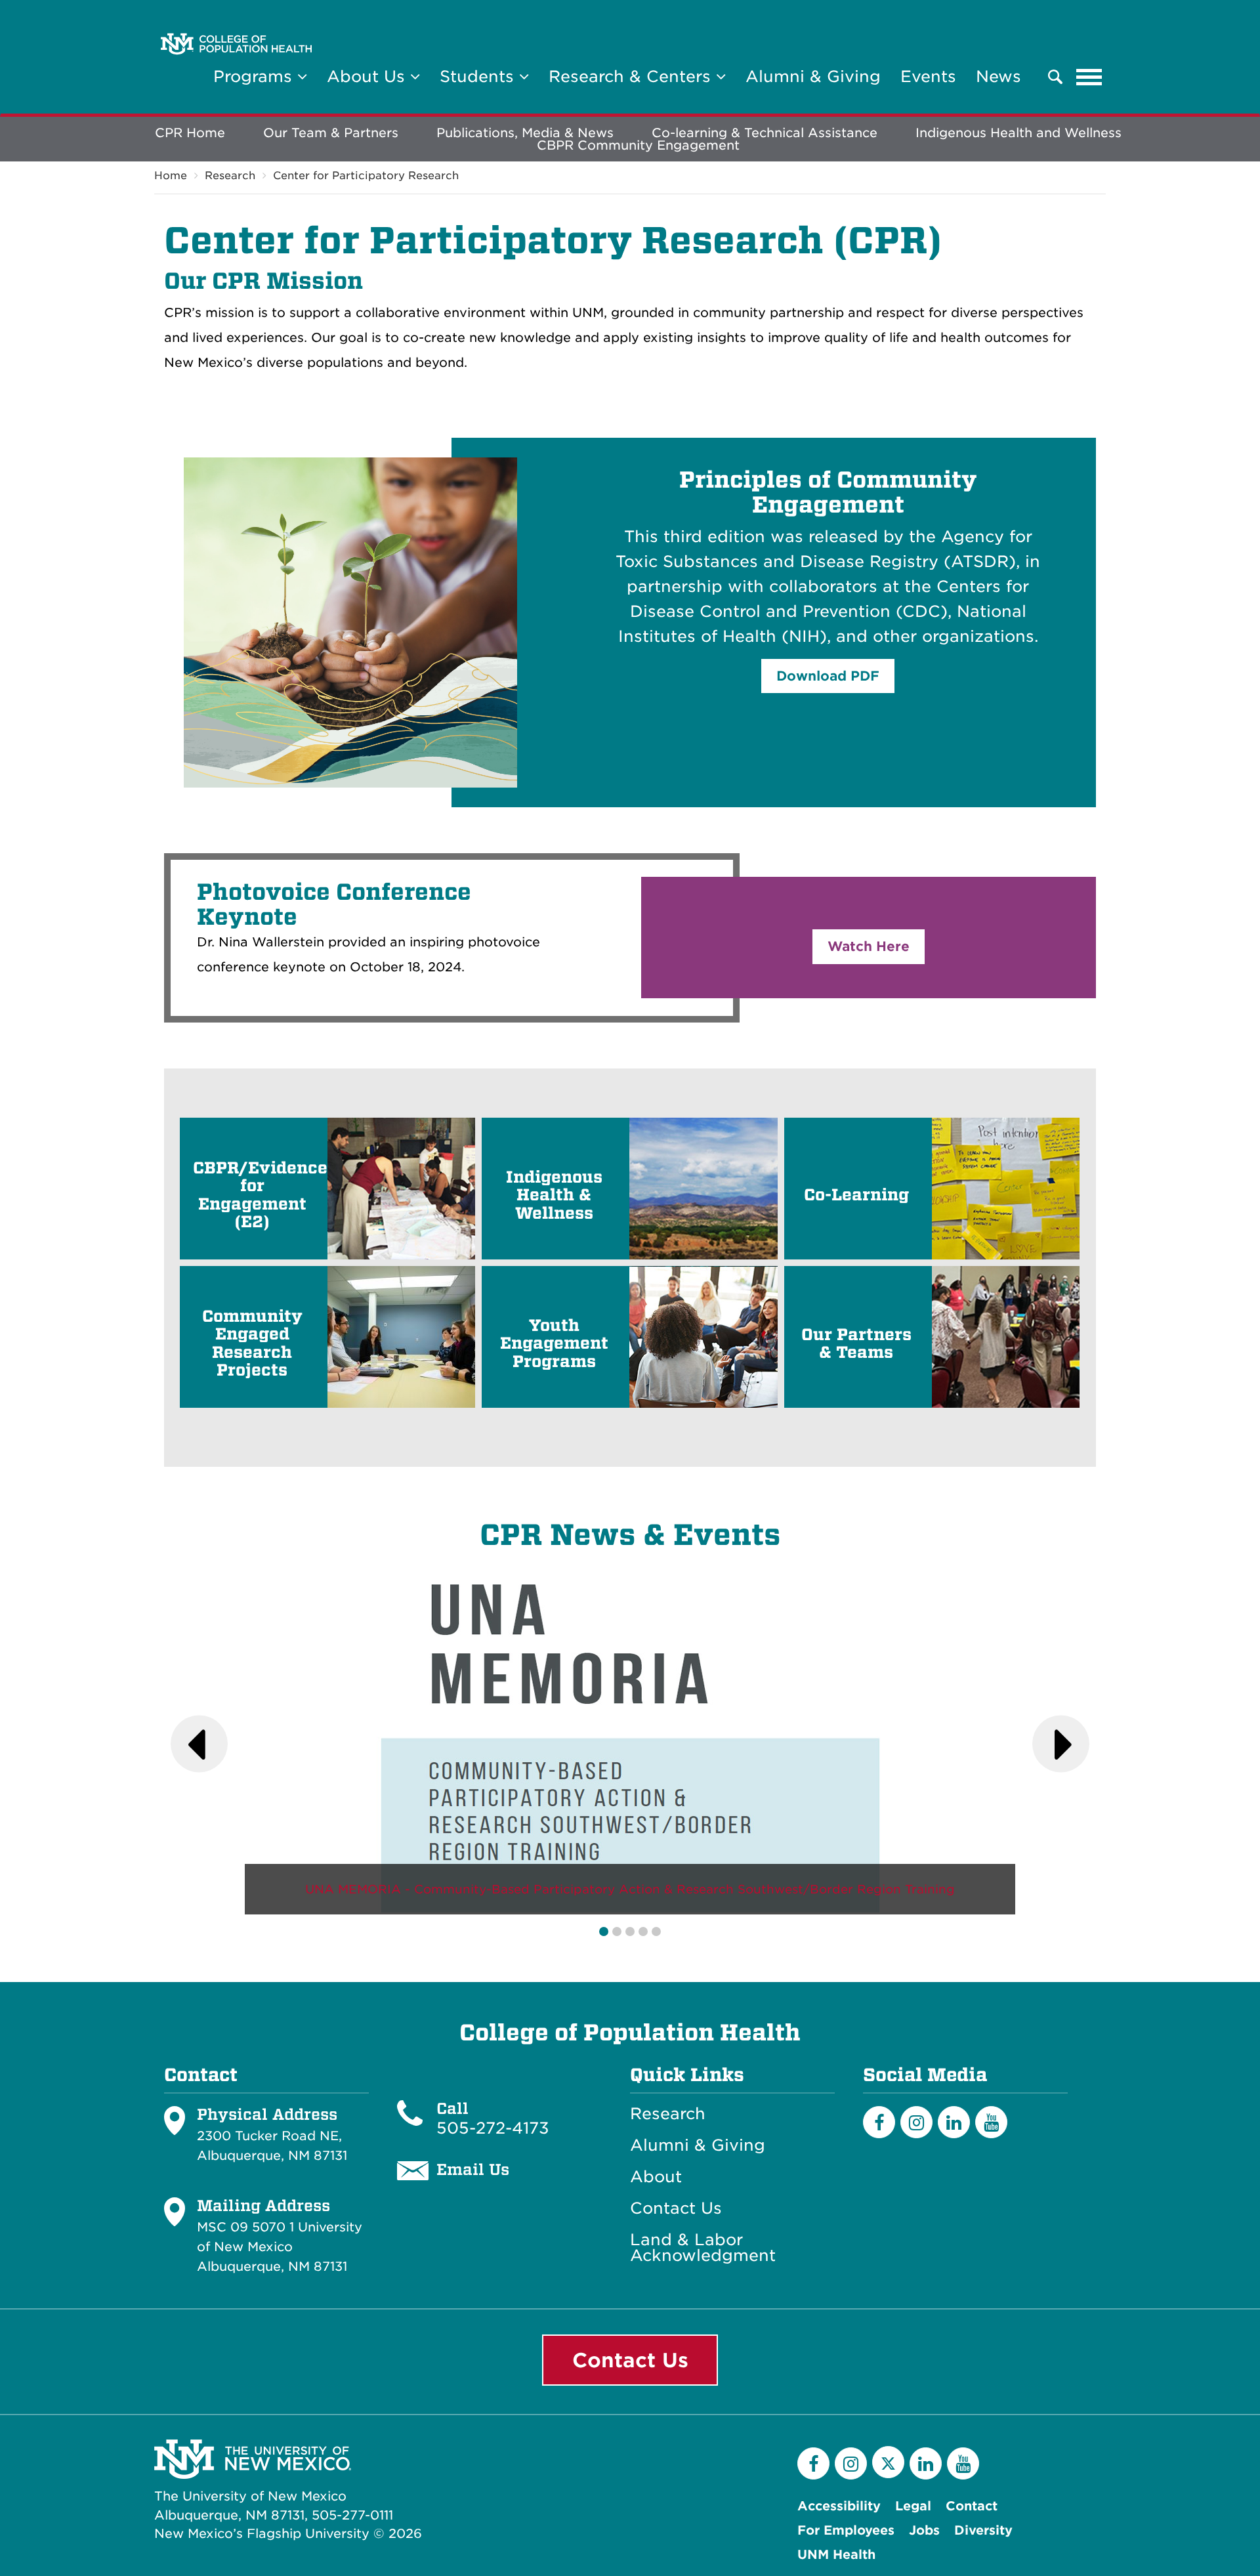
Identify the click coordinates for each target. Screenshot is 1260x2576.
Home (171, 176)
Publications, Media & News (525, 133)
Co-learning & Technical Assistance (765, 133)
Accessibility (839, 2506)
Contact (972, 2506)
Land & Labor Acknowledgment (703, 2248)
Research (230, 176)
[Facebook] (879, 2122)
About (656, 2177)
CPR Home (190, 133)
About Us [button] (368, 76)
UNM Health (836, 2555)
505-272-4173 (493, 2128)
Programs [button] (255, 76)
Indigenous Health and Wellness (1018, 133)
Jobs (924, 2530)
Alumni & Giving (813, 76)
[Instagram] (916, 2122)
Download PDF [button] (828, 676)
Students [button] (479, 76)
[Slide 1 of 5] (604, 1932)
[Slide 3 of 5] (630, 1932)
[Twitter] (888, 2462)
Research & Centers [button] (632, 76)
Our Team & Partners (331, 133)
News (998, 76)
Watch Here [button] (869, 946)
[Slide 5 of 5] (656, 1932)
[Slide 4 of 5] (643, 1932)
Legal (913, 2506)
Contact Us (676, 2208)
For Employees (846, 2530)
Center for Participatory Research (366, 176)
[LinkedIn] (954, 2122)
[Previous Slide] (199, 1744)
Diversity (983, 2530)
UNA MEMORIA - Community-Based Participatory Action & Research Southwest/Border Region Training (630, 1889)
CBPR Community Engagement (638, 145)
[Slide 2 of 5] (617, 1932)
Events (928, 76)
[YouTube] (991, 2122)
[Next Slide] (1061, 1744)
